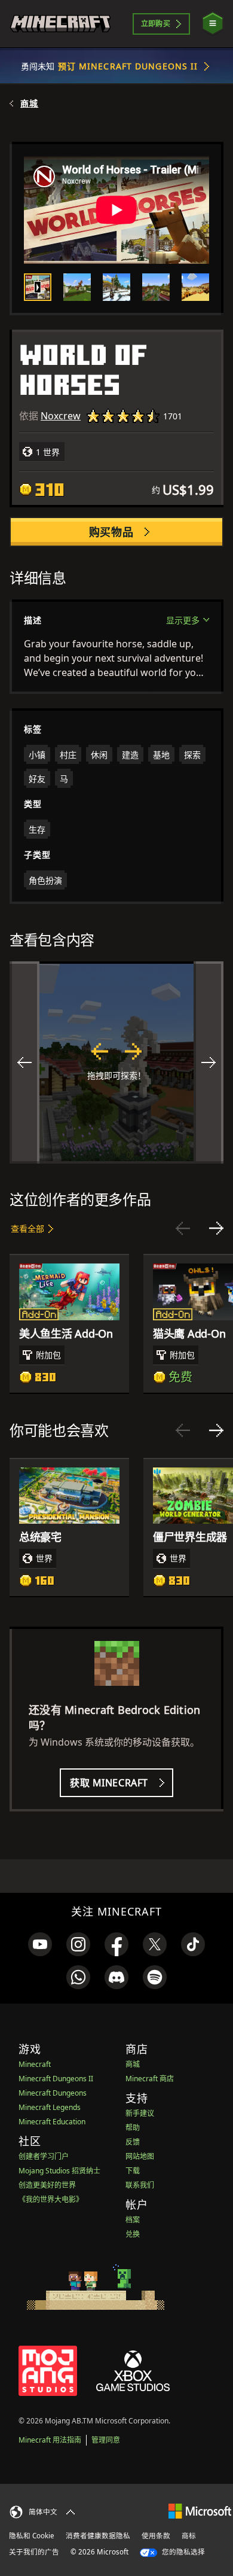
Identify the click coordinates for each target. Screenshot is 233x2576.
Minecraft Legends (50, 2107)
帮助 (133, 2128)
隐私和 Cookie (32, 2536)
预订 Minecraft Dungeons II (128, 66)
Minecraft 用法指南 (50, 2440)
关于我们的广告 (34, 2552)
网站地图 (140, 2156)
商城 (29, 103)
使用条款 (156, 2536)
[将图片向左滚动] (24, 1062)
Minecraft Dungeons (53, 2093)
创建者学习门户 (44, 2156)
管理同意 (106, 2440)
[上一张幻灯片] (183, 1228)
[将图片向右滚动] (209, 1062)
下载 (133, 2171)
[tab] (38, 287)
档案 (133, 2220)
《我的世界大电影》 (51, 2199)
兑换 (133, 2234)
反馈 (133, 2142)
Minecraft (35, 2064)
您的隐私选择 (183, 2552)
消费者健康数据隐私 (98, 2536)
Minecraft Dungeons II (56, 2079)
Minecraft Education (52, 2122)
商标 (189, 2536)
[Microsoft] (200, 2510)
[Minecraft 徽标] (60, 24)
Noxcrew (61, 416)
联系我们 (140, 2185)
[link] (40, 1944)
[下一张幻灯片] (216, 1228)
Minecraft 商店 (150, 2079)
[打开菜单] (213, 24)
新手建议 (140, 2113)
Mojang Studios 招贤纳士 (59, 2171)
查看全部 (27, 1228)
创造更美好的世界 (47, 2185)
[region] (116, 1062)
